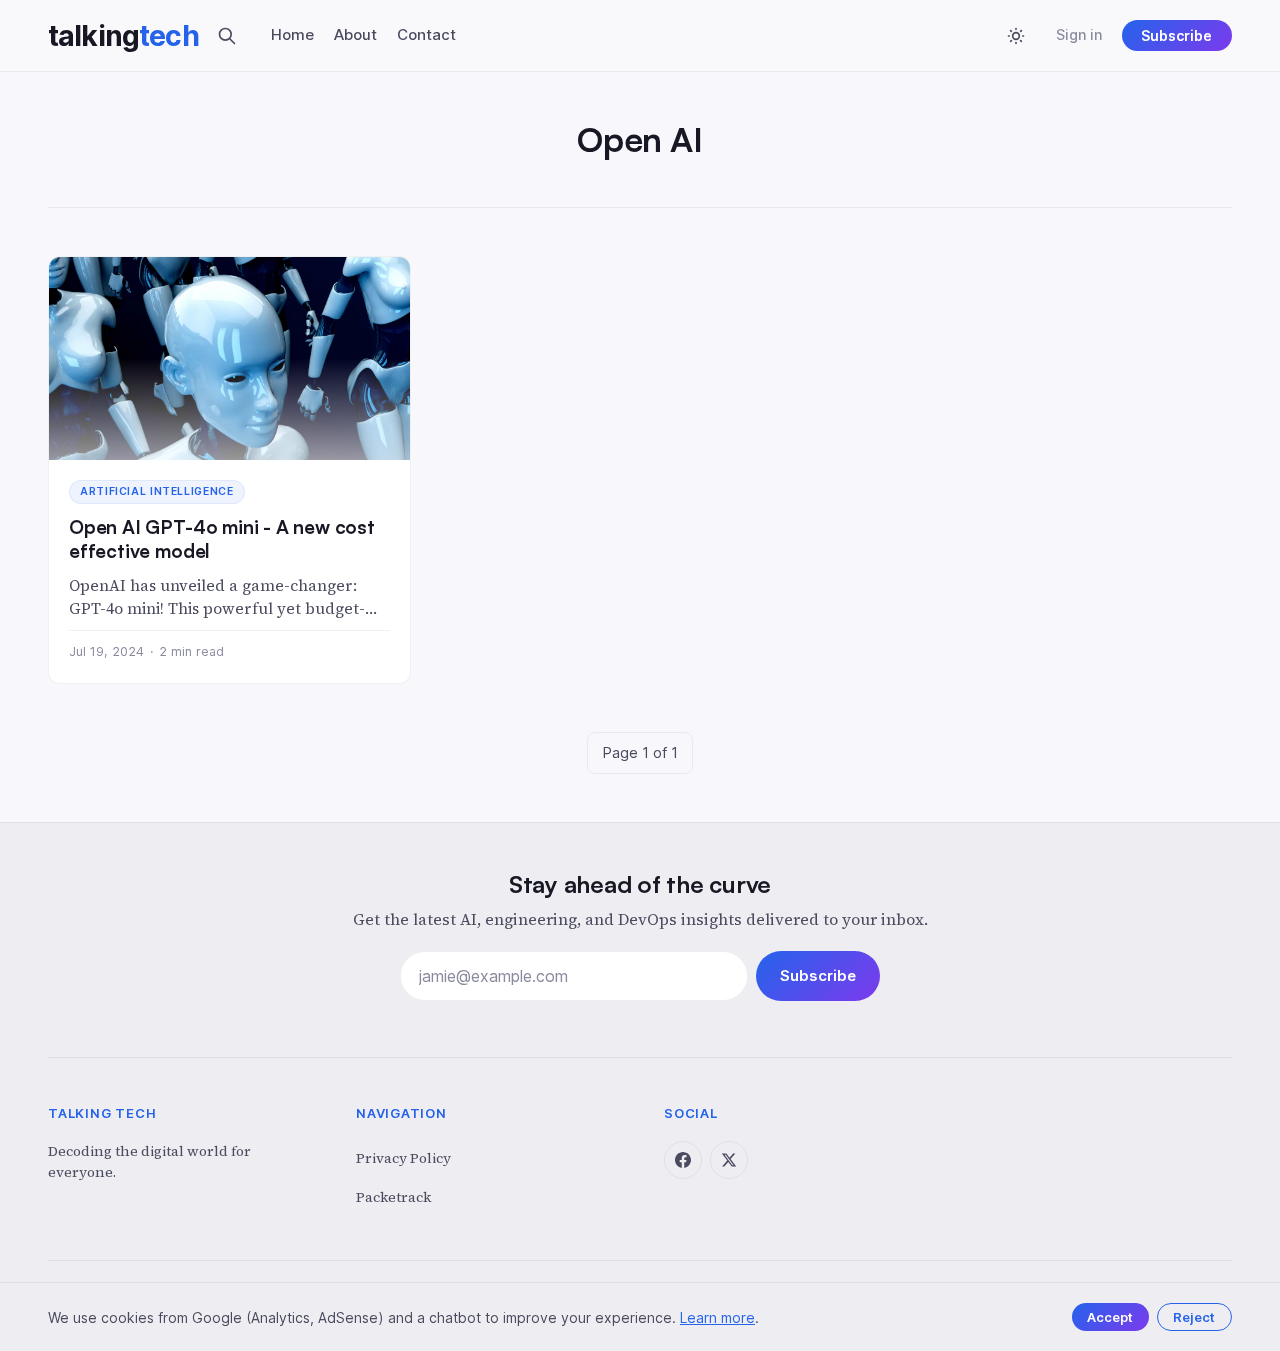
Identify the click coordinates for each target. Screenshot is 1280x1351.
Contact (426, 34)
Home (292, 34)
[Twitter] (729, 1160)
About (355, 34)
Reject (1194, 1317)
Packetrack (393, 1197)
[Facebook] (683, 1160)
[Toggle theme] (1016, 36)
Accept (1110, 1317)
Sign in (1079, 34)
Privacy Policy (403, 1158)
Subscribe (1176, 35)
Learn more (717, 1317)
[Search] (227, 36)
